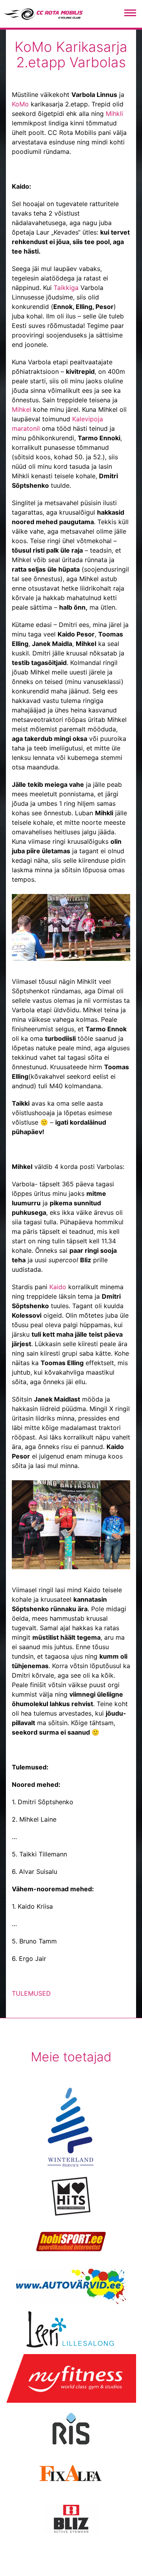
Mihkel (21, 409)
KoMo (20, 104)
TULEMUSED (31, 1993)
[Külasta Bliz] (71, 2519)
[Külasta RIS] (71, 2428)
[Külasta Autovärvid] (71, 2286)
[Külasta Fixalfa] (71, 2474)
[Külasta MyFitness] (71, 2379)
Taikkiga (66, 288)
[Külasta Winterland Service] (71, 2127)
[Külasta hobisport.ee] (71, 2241)
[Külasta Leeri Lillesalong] (71, 2329)
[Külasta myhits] (71, 2196)
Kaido (58, 1287)
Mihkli (114, 114)
